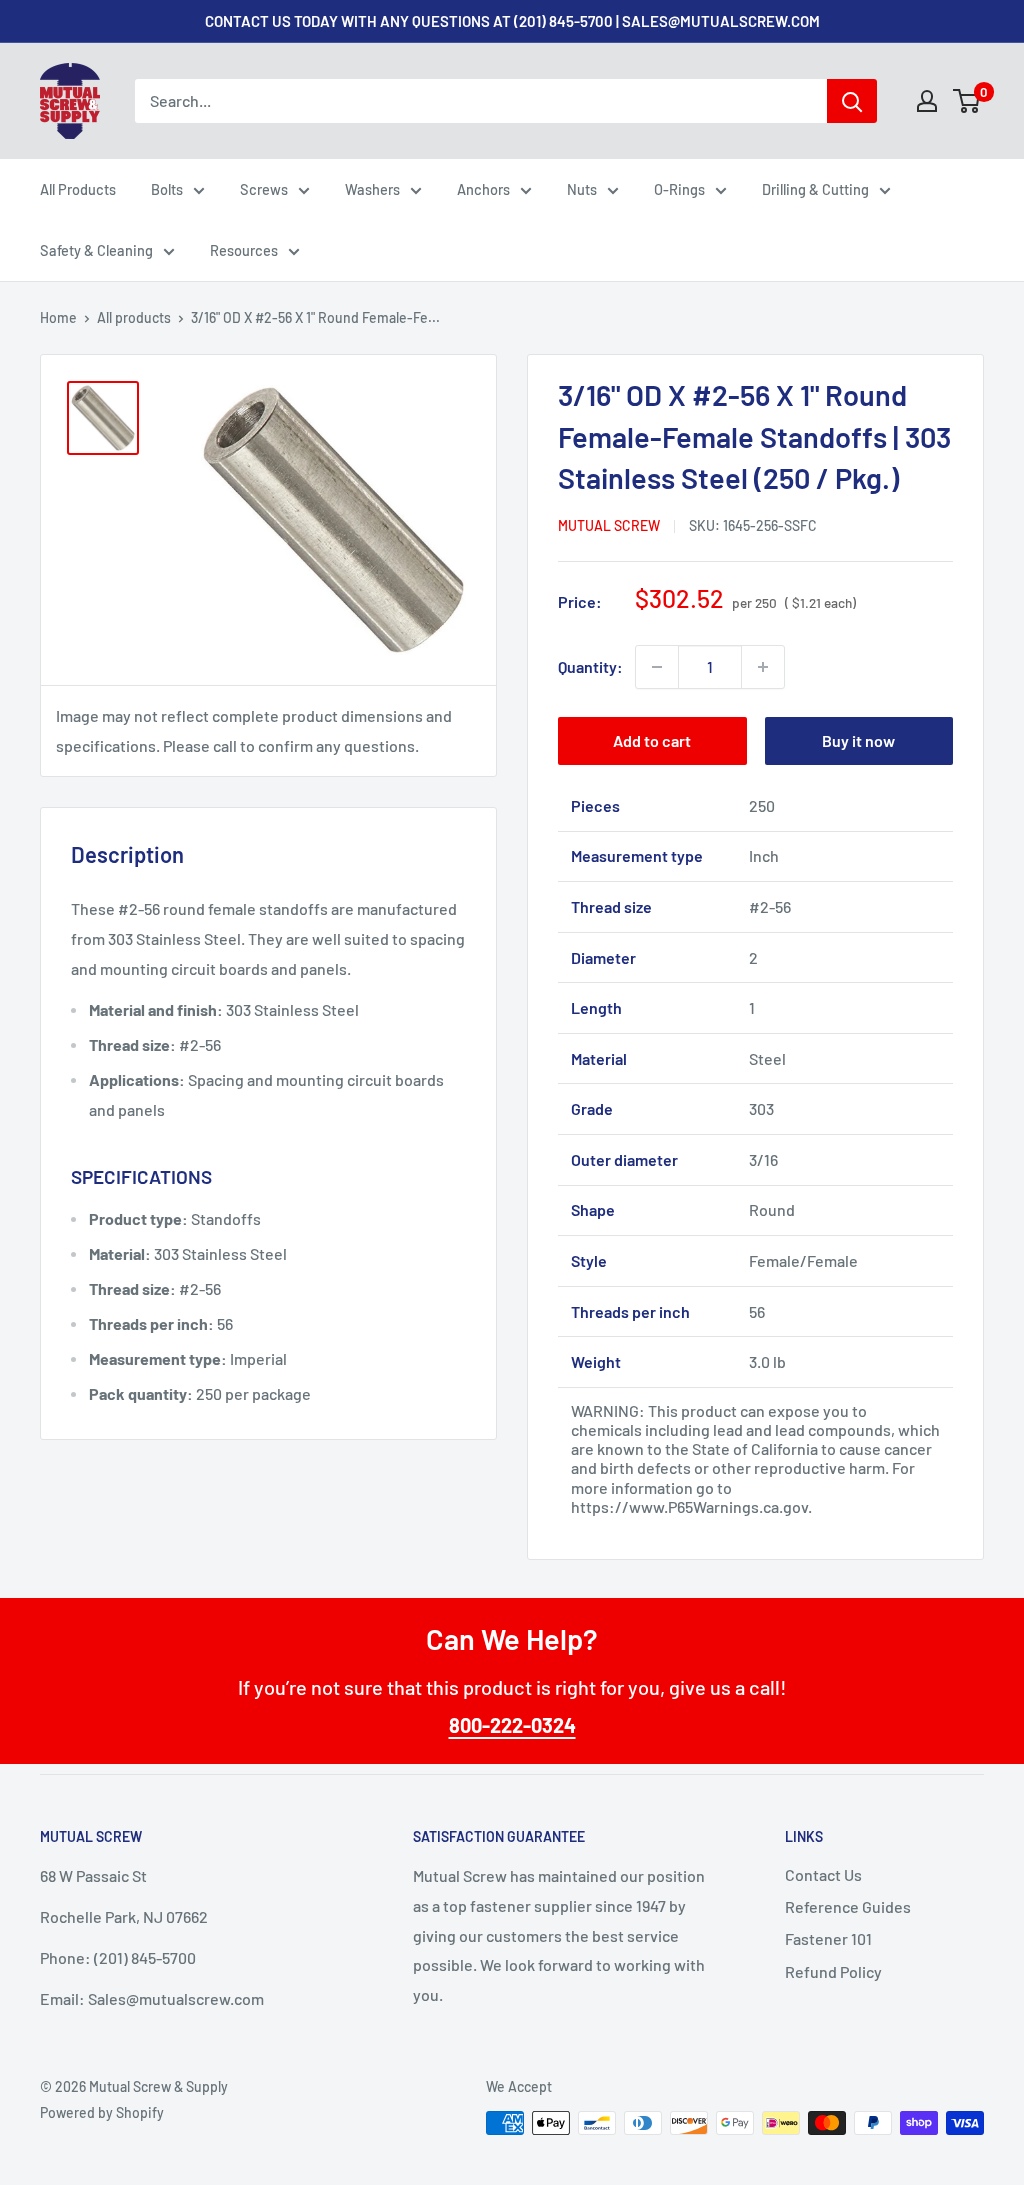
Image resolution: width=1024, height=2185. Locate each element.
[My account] (927, 101)
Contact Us (823, 1874)
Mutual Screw (609, 525)
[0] (967, 101)
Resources (244, 250)
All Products (78, 189)
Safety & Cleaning (96, 250)
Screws (264, 189)
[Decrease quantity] (657, 667)
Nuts (582, 189)
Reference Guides (848, 1906)
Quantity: (590, 666)
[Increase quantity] (763, 667)
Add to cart (652, 740)
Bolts (167, 189)
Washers (372, 189)
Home (58, 317)
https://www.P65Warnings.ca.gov (689, 1506)
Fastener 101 (828, 1938)
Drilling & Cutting (815, 189)
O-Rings (679, 189)
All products (134, 317)
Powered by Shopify (102, 2112)
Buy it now (858, 740)
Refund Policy (833, 1971)
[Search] (852, 101)
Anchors (483, 189)
